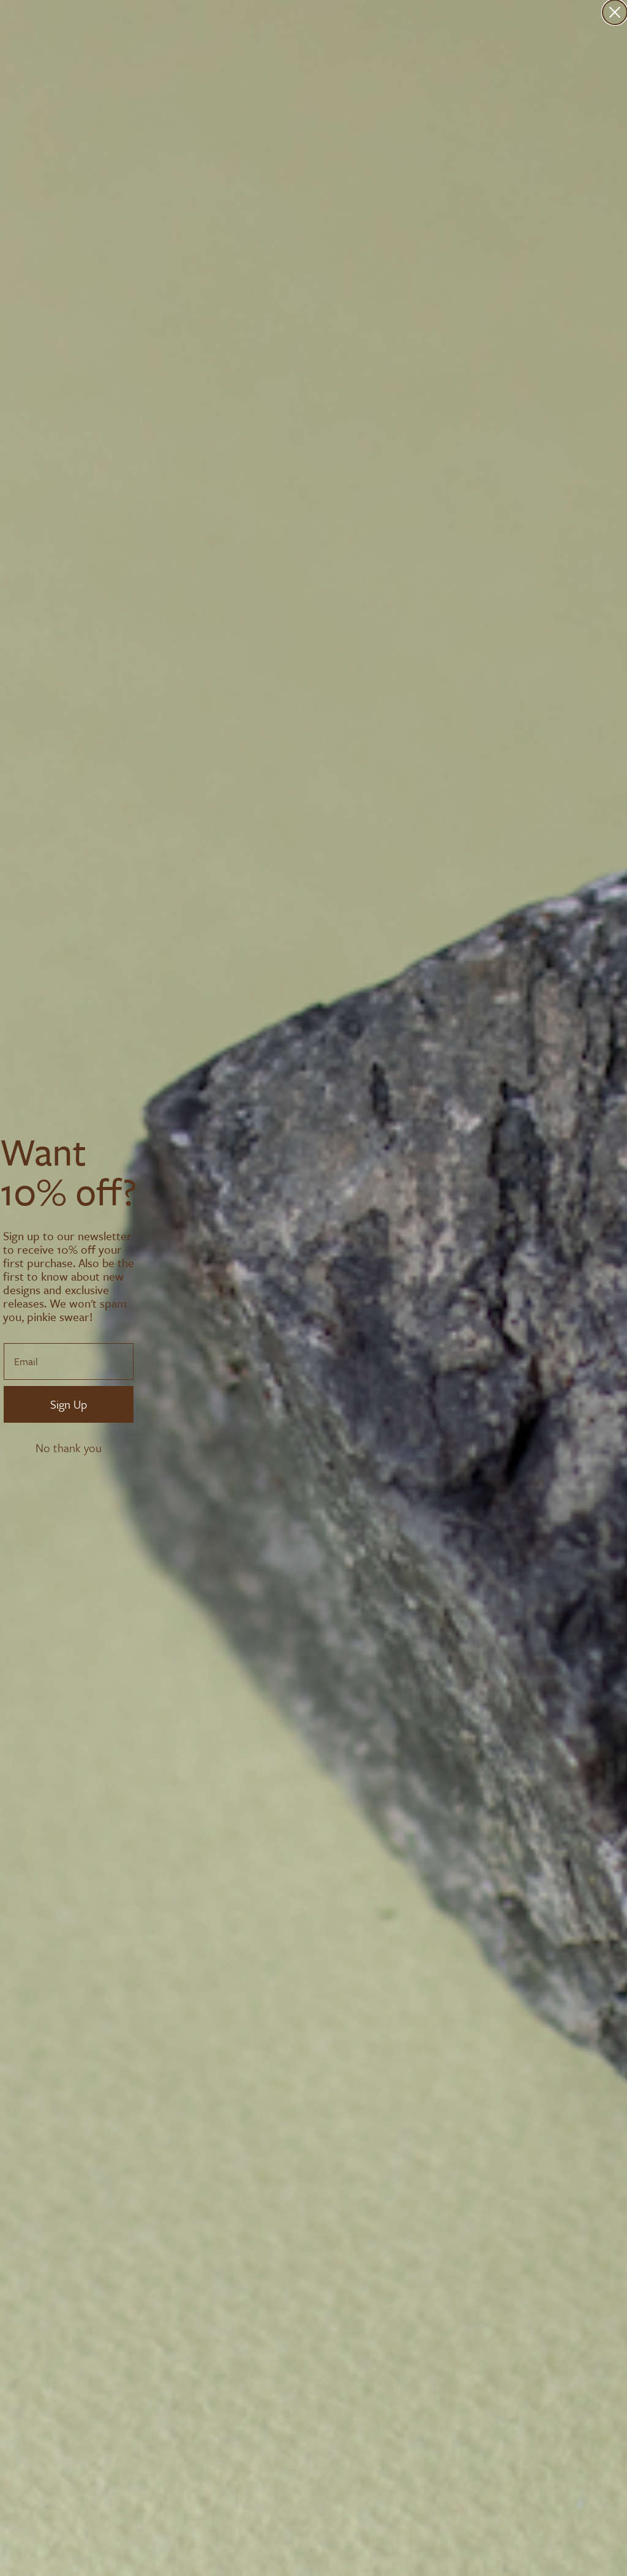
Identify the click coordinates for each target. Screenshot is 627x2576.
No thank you (69, 1448)
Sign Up (69, 1404)
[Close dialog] (615, 12)
